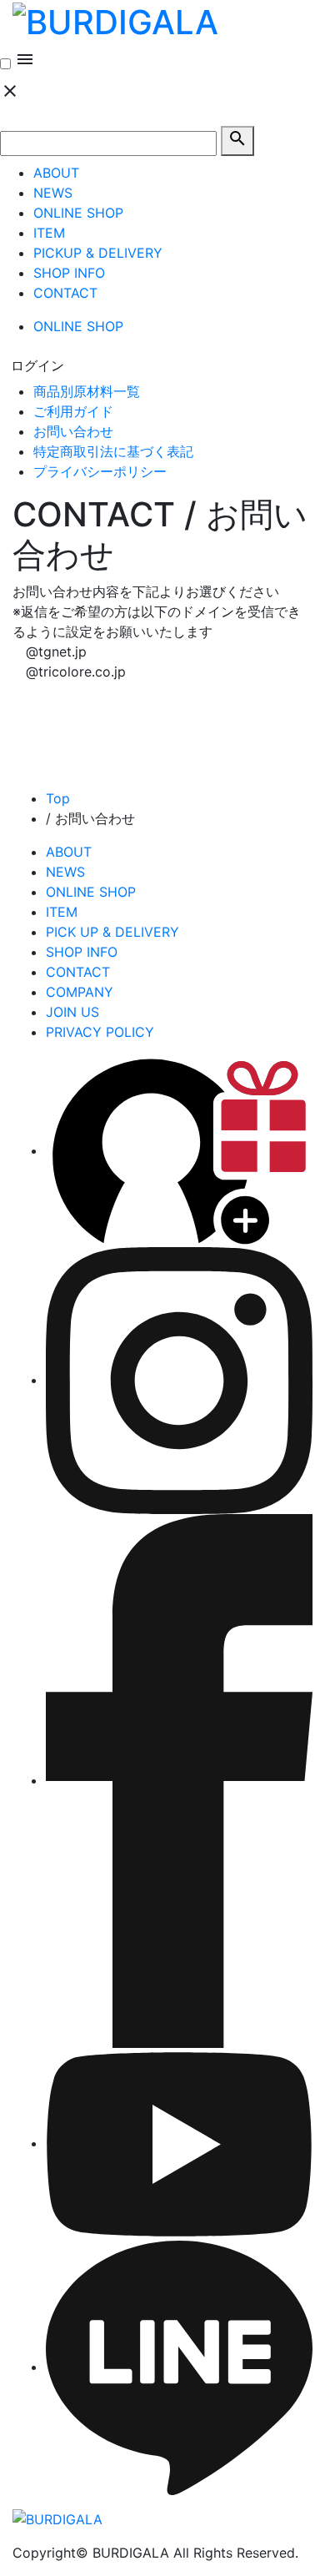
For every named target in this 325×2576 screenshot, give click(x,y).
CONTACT (65, 293)
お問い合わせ (73, 431)
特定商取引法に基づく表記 (113, 451)
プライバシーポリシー (100, 471)
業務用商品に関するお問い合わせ (146, 848)
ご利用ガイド (73, 411)
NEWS (53, 193)
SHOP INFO (69, 273)
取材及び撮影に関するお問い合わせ (152, 828)
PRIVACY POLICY (100, 1032)
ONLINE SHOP (78, 213)
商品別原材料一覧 (87, 391)
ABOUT (56, 173)
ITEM (49, 233)
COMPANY (80, 992)
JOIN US (72, 1012)
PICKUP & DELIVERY (98, 253)
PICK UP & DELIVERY (112, 932)
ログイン (37, 365)
